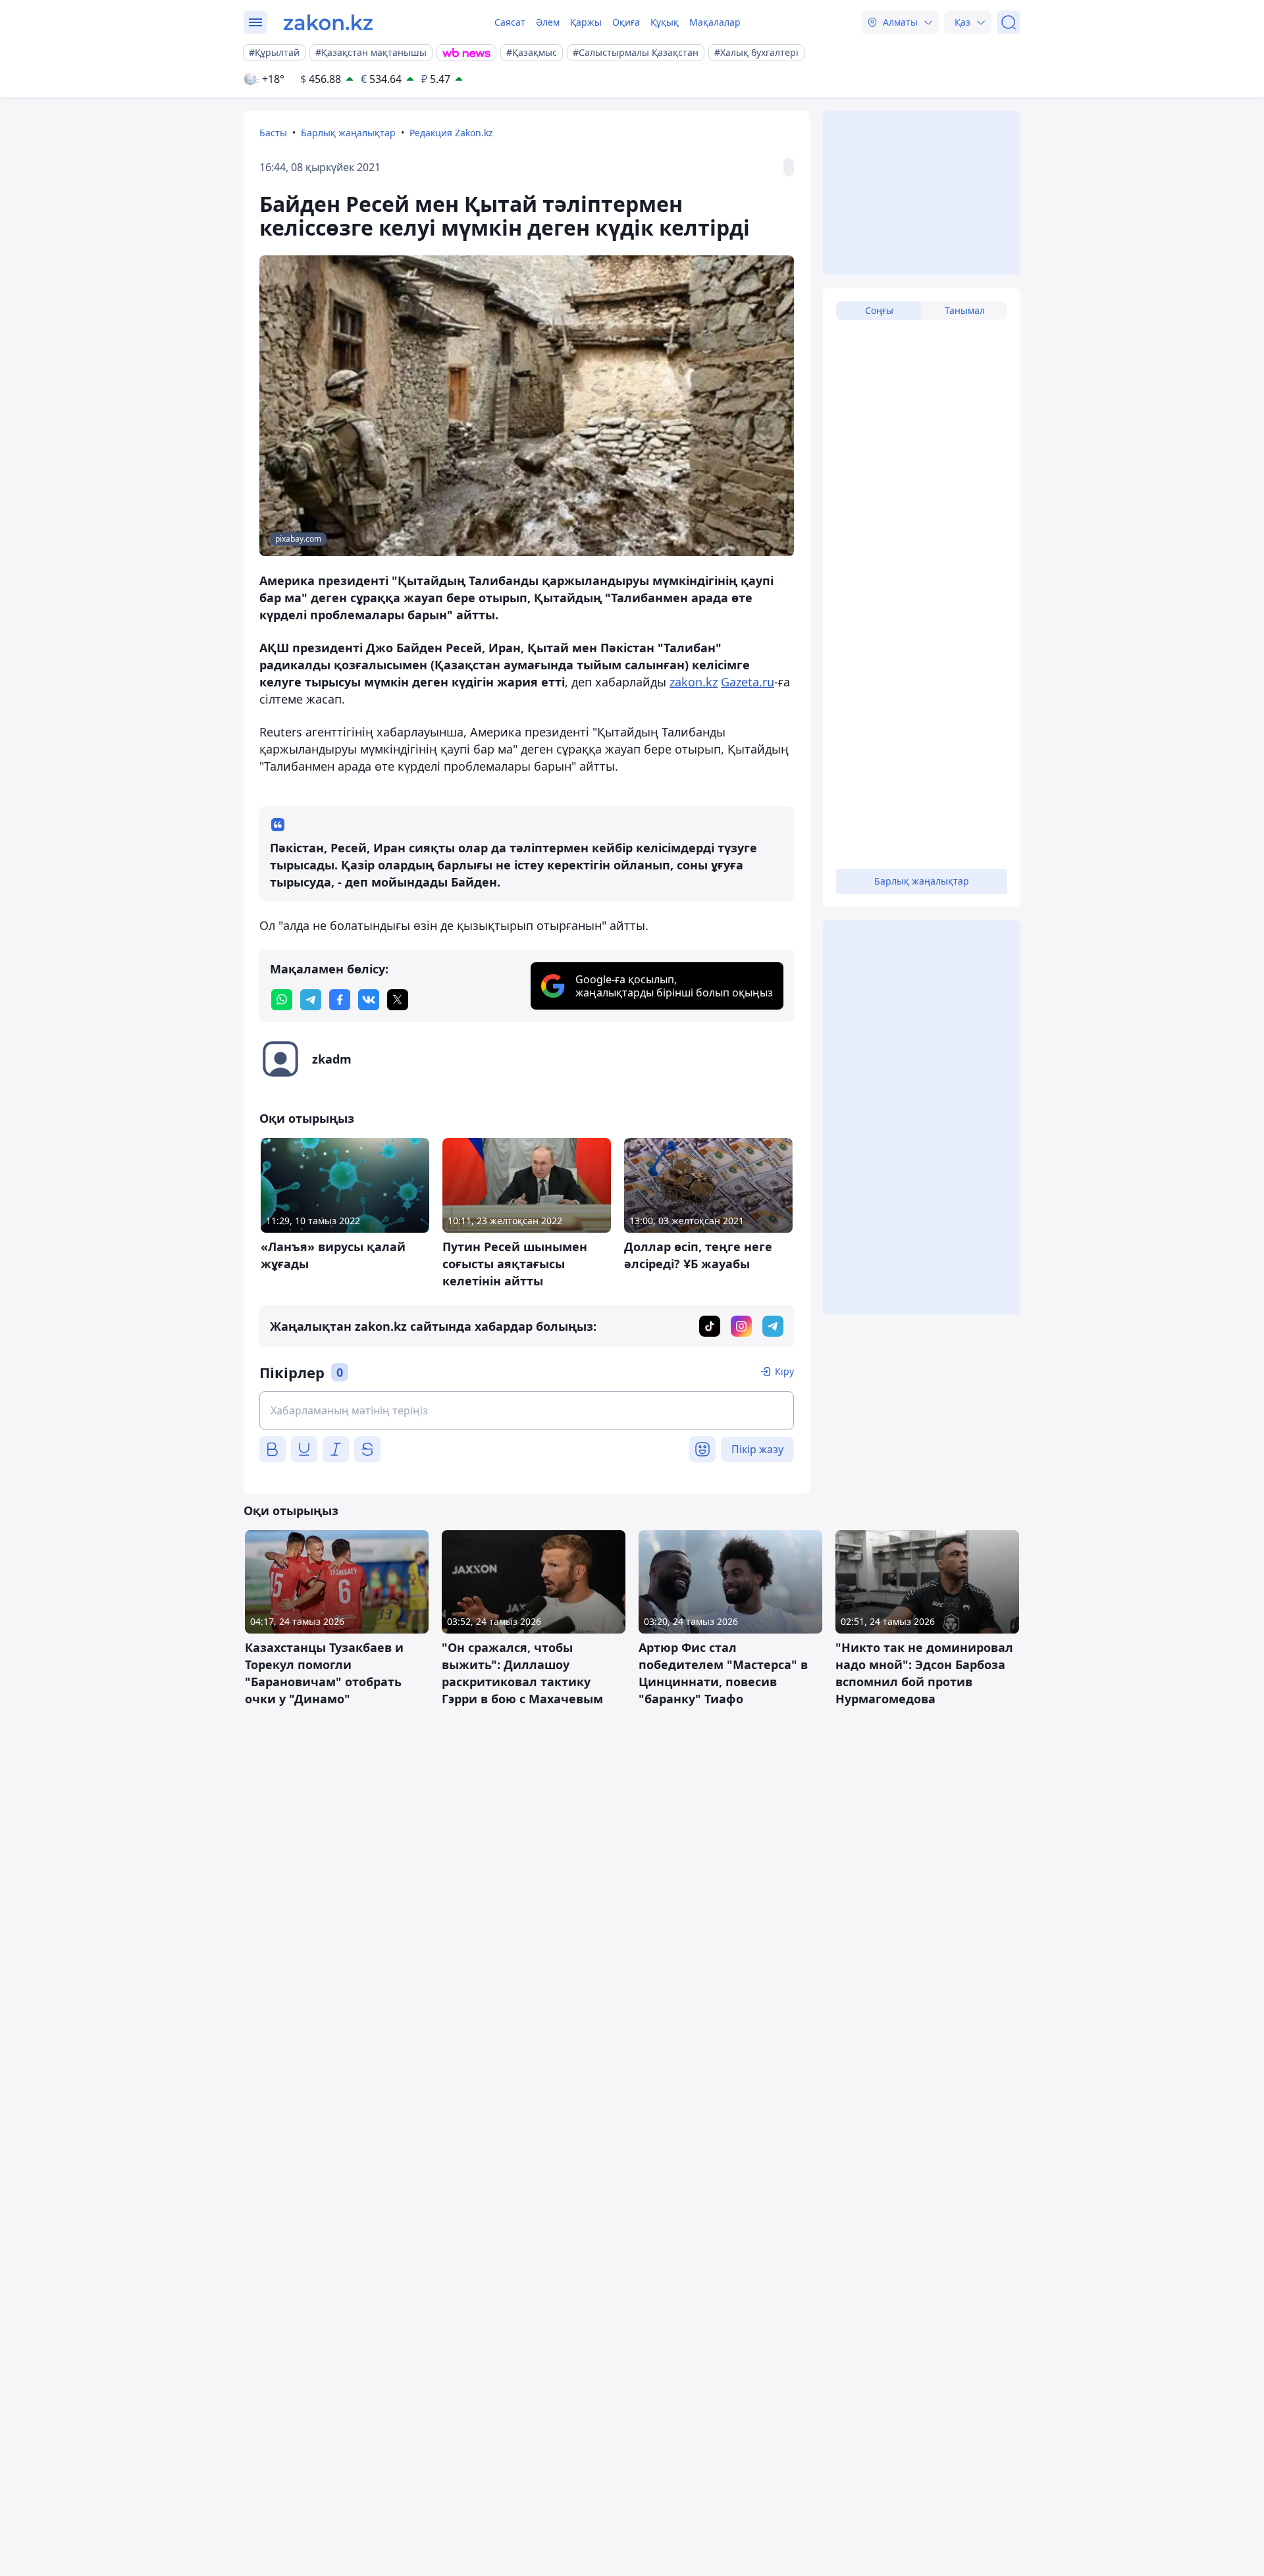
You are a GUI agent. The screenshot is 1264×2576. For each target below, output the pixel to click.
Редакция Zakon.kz (451, 133)
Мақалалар (715, 22)
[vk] (369, 1000)
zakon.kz (694, 682)
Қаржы (586, 22)
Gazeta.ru (748, 682)
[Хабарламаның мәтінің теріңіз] (527, 1410)
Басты (273, 133)
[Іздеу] (1009, 22)
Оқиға (626, 22)
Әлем (548, 22)
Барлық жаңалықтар (348, 133)
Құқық (665, 22)
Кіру (784, 1371)
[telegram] (311, 1000)
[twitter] (398, 1000)
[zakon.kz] (328, 22)
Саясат (510, 22)
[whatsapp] (282, 1000)
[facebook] (340, 1000)
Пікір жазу (757, 1449)
